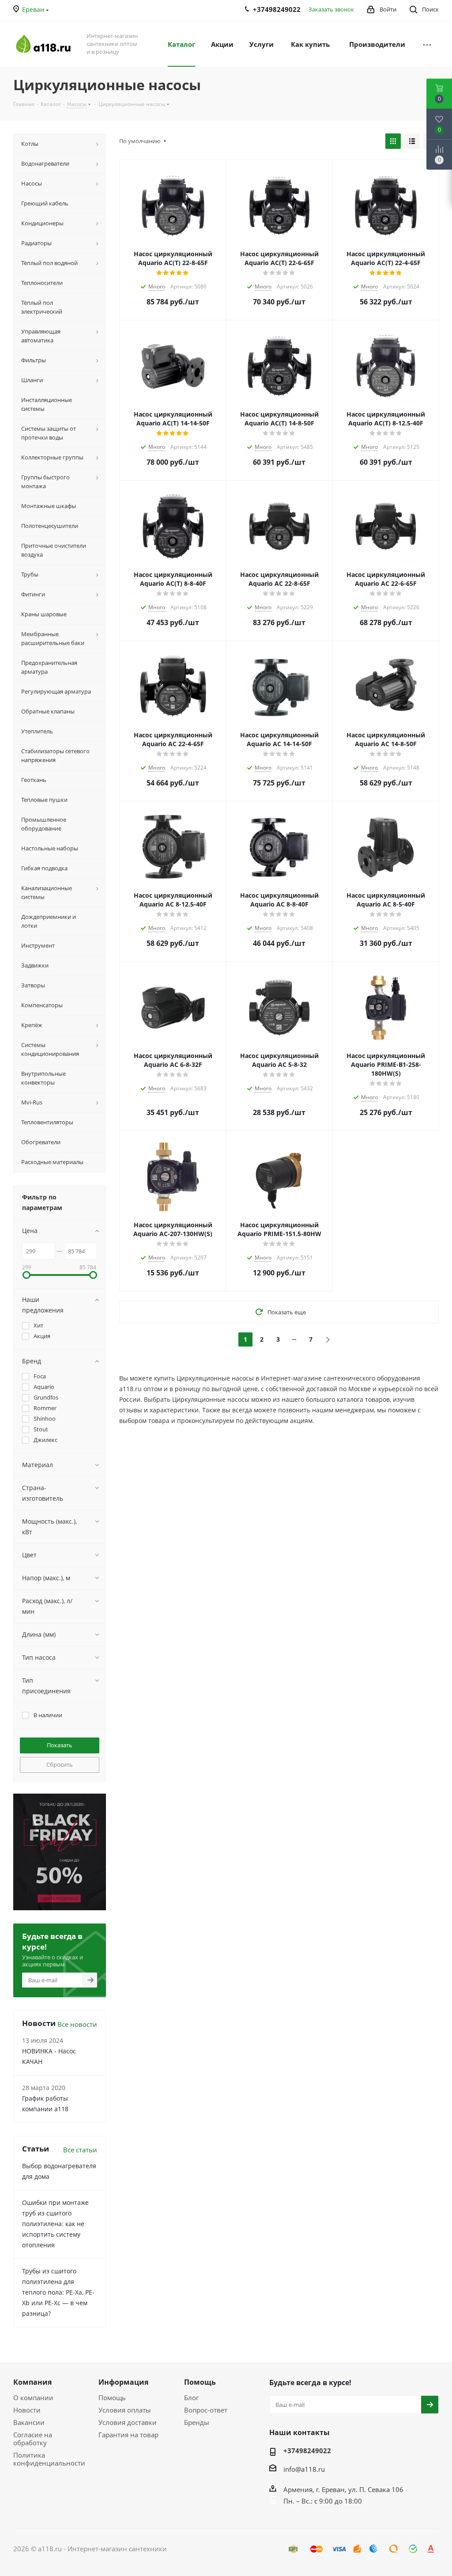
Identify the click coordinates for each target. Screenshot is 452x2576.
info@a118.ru (304, 2469)
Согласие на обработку (33, 2439)
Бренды (197, 2422)
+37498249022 (307, 2451)
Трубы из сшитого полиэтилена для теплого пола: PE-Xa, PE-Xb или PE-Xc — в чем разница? (58, 2292)
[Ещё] (427, 44)
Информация (123, 2382)
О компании (33, 2398)
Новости (27, 2410)
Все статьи (80, 2150)
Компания (32, 2382)
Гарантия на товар (128, 2435)
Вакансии (29, 2422)
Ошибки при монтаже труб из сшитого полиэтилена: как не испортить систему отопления (55, 2224)
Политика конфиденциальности (49, 2459)
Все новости (77, 2024)
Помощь (112, 2398)
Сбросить (60, 1764)
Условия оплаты (125, 2410)
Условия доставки (128, 2422)
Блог (191, 2398)
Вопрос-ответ (206, 2410)
